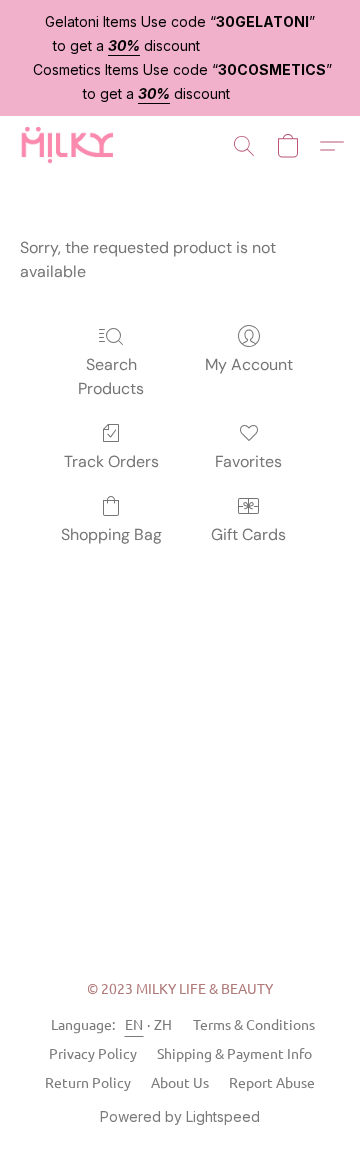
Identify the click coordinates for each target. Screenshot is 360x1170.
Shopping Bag (111, 534)
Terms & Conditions (254, 1024)
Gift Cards (248, 534)
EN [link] (134, 1024)
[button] (69, 146)
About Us (180, 1082)
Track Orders (111, 461)
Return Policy (88, 1082)
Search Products (111, 376)
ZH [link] (163, 1024)
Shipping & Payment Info (234, 1053)
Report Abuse (272, 1082)
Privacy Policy (93, 1053)
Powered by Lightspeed (180, 1116)
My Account (249, 364)
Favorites (248, 461)
